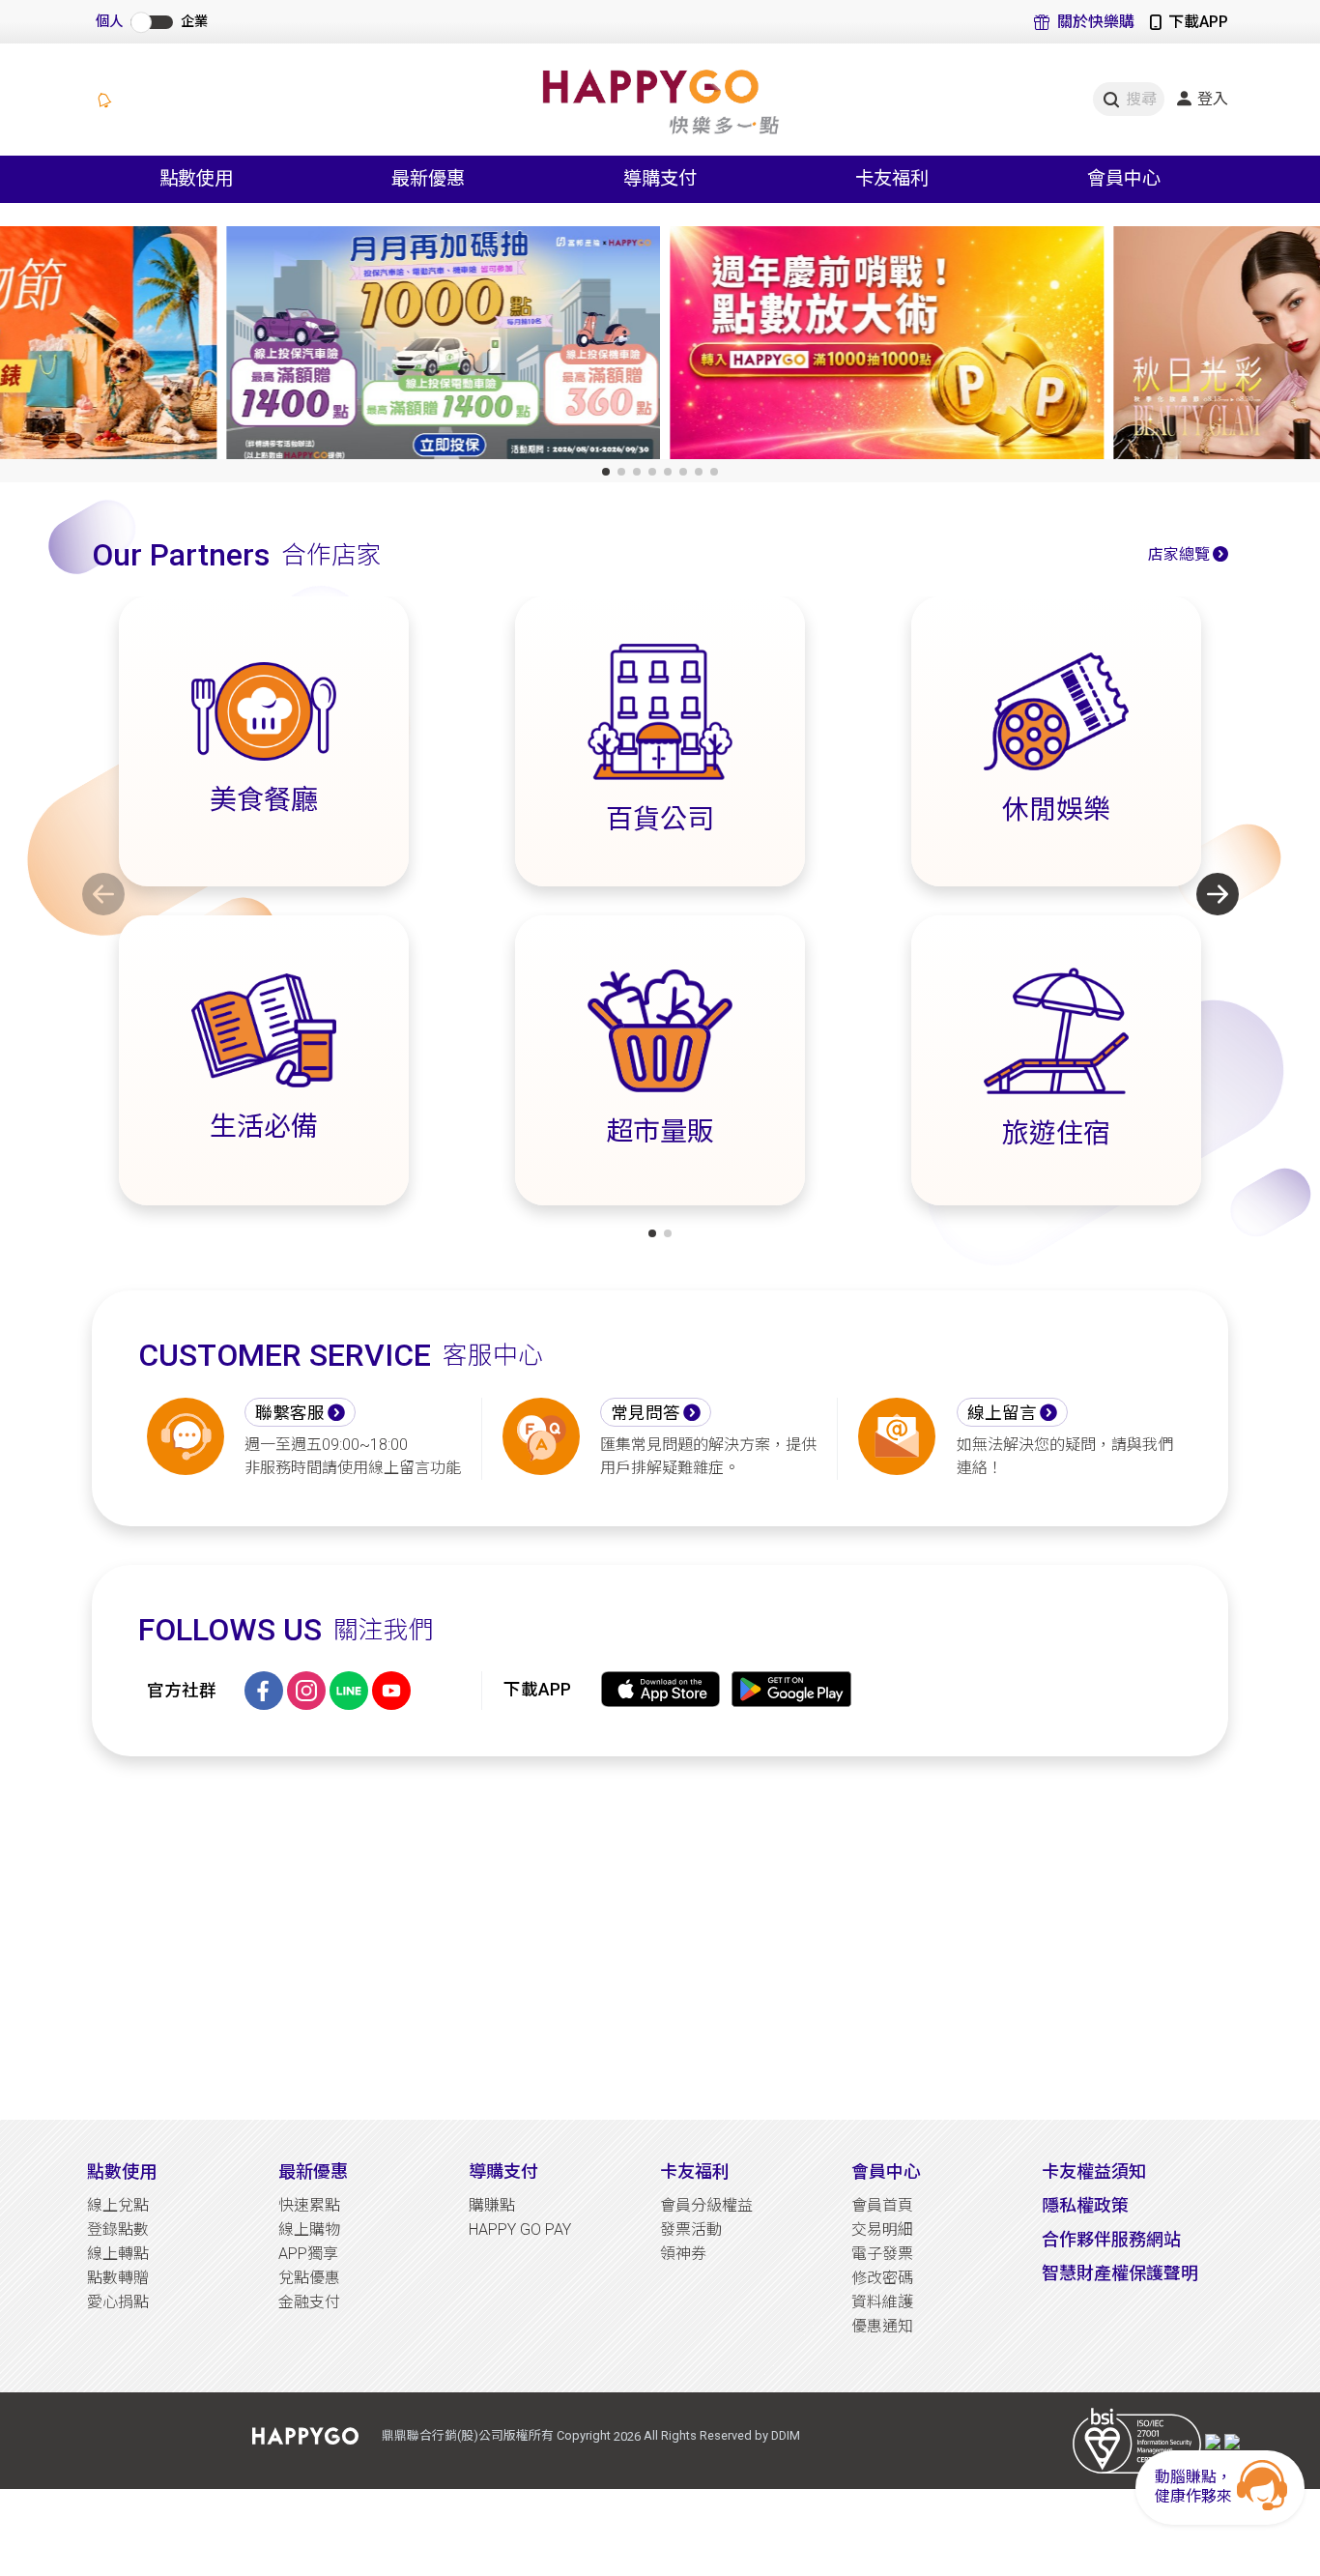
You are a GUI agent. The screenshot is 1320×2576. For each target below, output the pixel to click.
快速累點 (309, 2205)
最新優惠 (313, 2171)
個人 (109, 22)
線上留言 (1002, 1413)
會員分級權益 (706, 2205)
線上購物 (309, 2229)
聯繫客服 (290, 1413)
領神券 (683, 2254)
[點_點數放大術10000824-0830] (660, 347)
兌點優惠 (309, 2278)
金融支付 (309, 2302)
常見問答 (646, 1413)
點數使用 (122, 2171)
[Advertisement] (660, 1938)
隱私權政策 (1085, 2205)
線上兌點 (118, 2205)
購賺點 (492, 2205)
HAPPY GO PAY (520, 2229)
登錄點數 (118, 2229)
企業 (194, 22)
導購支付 (503, 2171)
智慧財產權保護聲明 (1120, 2273)
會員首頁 (882, 2205)
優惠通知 (882, 2326)
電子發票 (882, 2254)
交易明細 (882, 2229)
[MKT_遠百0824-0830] (1103, 347)
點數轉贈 (118, 2278)
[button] (606, 472)
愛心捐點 (118, 2302)
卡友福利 (695, 2171)
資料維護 (882, 2302)
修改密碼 (882, 2278)
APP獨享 (308, 2254)
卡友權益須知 (1094, 2171)
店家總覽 (1179, 554)
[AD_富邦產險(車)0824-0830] (217, 347)
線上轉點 (118, 2254)
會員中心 (886, 2171)
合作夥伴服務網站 (1111, 2239)
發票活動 (691, 2229)
